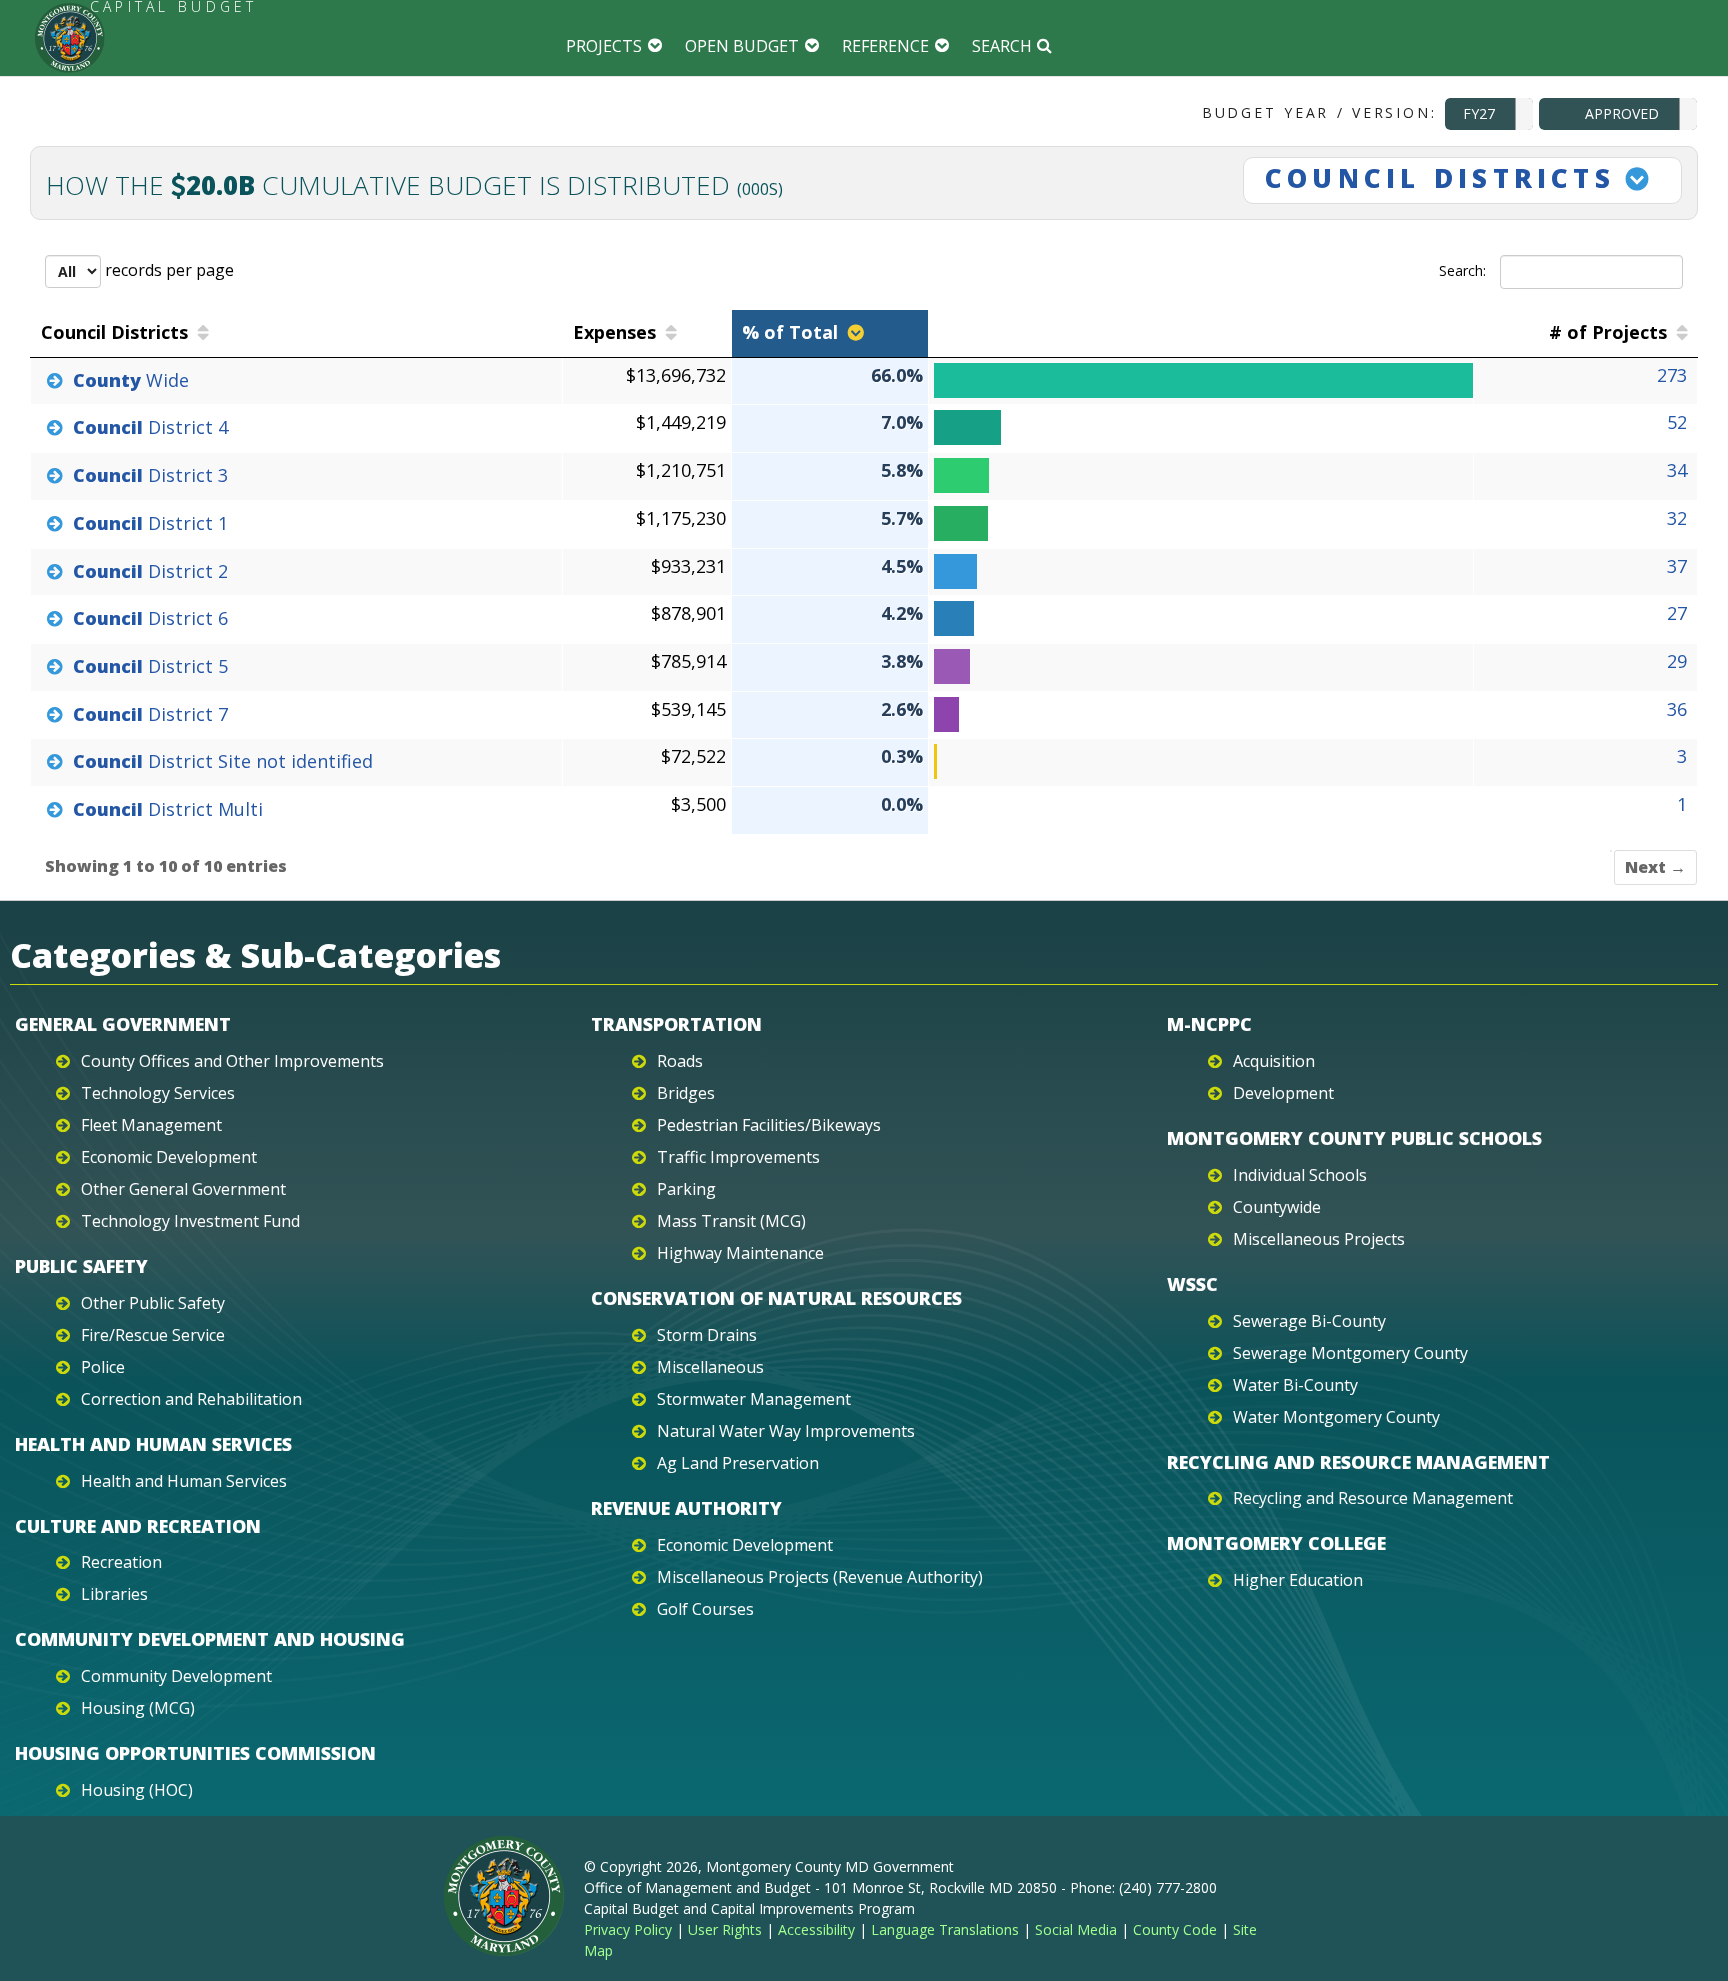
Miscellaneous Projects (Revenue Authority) (820, 1577)
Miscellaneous (710, 1367)
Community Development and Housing (210, 1639)
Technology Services (158, 1093)
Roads (680, 1061)
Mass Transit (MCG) (731, 1221)
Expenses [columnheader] (614, 332)
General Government (123, 1024)
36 (1677, 709)
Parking (686, 1189)
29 (1677, 661)
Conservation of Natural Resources (776, 1298)
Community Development (176, 1676)
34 (1677, 470)
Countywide (1277, 1207)
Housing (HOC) (137, 1790)
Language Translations (945, 1929)
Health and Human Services (153, 1444)
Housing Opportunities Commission (195, 1753)
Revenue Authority (686, 1508)
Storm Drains (707, 1335)
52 (1677, 422)
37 (1677, 566)
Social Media (1076, 1929)
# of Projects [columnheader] (1608, 332)
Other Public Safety (153, 1303)
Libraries (114, 1594)
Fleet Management (151, 1125)
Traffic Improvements (738, 1157)
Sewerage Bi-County (1309, 1321)
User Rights (725, 1929)
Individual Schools (1300, 1175)
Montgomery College (1276, 1543)
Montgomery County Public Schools (1354, 1138)
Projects (604, 46)
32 (1677, 518)
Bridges (686, 1093)
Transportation (676, 1024)
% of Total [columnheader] (790, 332)
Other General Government (183, 1189)
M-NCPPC (1209, 1024)
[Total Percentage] (1198, 380)
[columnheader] (1201, 334)
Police (103, 1367)
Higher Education (1298, 1580)
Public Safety (81, 1266)
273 (1672, 375)
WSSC (1192, 1284)
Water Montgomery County (1336, 1417)
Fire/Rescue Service (153, 1335)
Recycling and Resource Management (1358, 1462)
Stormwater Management (754, 1399)
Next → (1655, 867)
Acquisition (1274, 1061)
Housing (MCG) (138, 1708)
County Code (1175, 1929)
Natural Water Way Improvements (786, 1431)
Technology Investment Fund (190, 1221)
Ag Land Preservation (738, 1463)
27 (1677, 613)
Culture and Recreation (138, 1526)
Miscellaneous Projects (1319, 1239)
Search (1002, 46)
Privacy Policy (628, 1929)
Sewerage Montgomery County (1350, 1353)
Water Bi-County (1295, 1385)
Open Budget (742, 46)
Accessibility (816, 1929)
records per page (167, 270)
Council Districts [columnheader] (114, 332)
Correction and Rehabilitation (191, 1399)
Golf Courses (705, 1609)
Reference (885, 46)
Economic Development (169, 1157)
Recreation (121, 1562)
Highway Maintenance (740, 1253)
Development (1283, 1093)
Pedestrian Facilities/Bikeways (769, 1125)
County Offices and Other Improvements (232, 1061)
